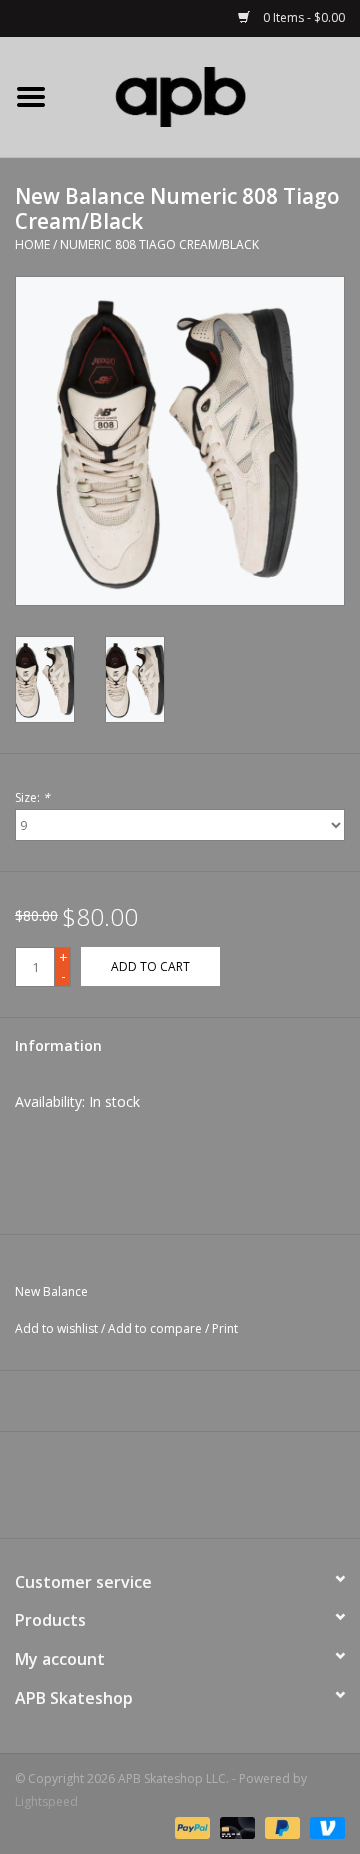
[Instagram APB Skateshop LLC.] (216, 1492)
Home (32, 244)
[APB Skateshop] (211, 95)
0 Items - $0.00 (302, 17)
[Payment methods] (190, 1826)
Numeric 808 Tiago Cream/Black (159, 244)
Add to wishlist (56, 1328)
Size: (32, 797)
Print (225, 1328)
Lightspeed (46, 1801)
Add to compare (156, 1328)
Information (58, 1045)
